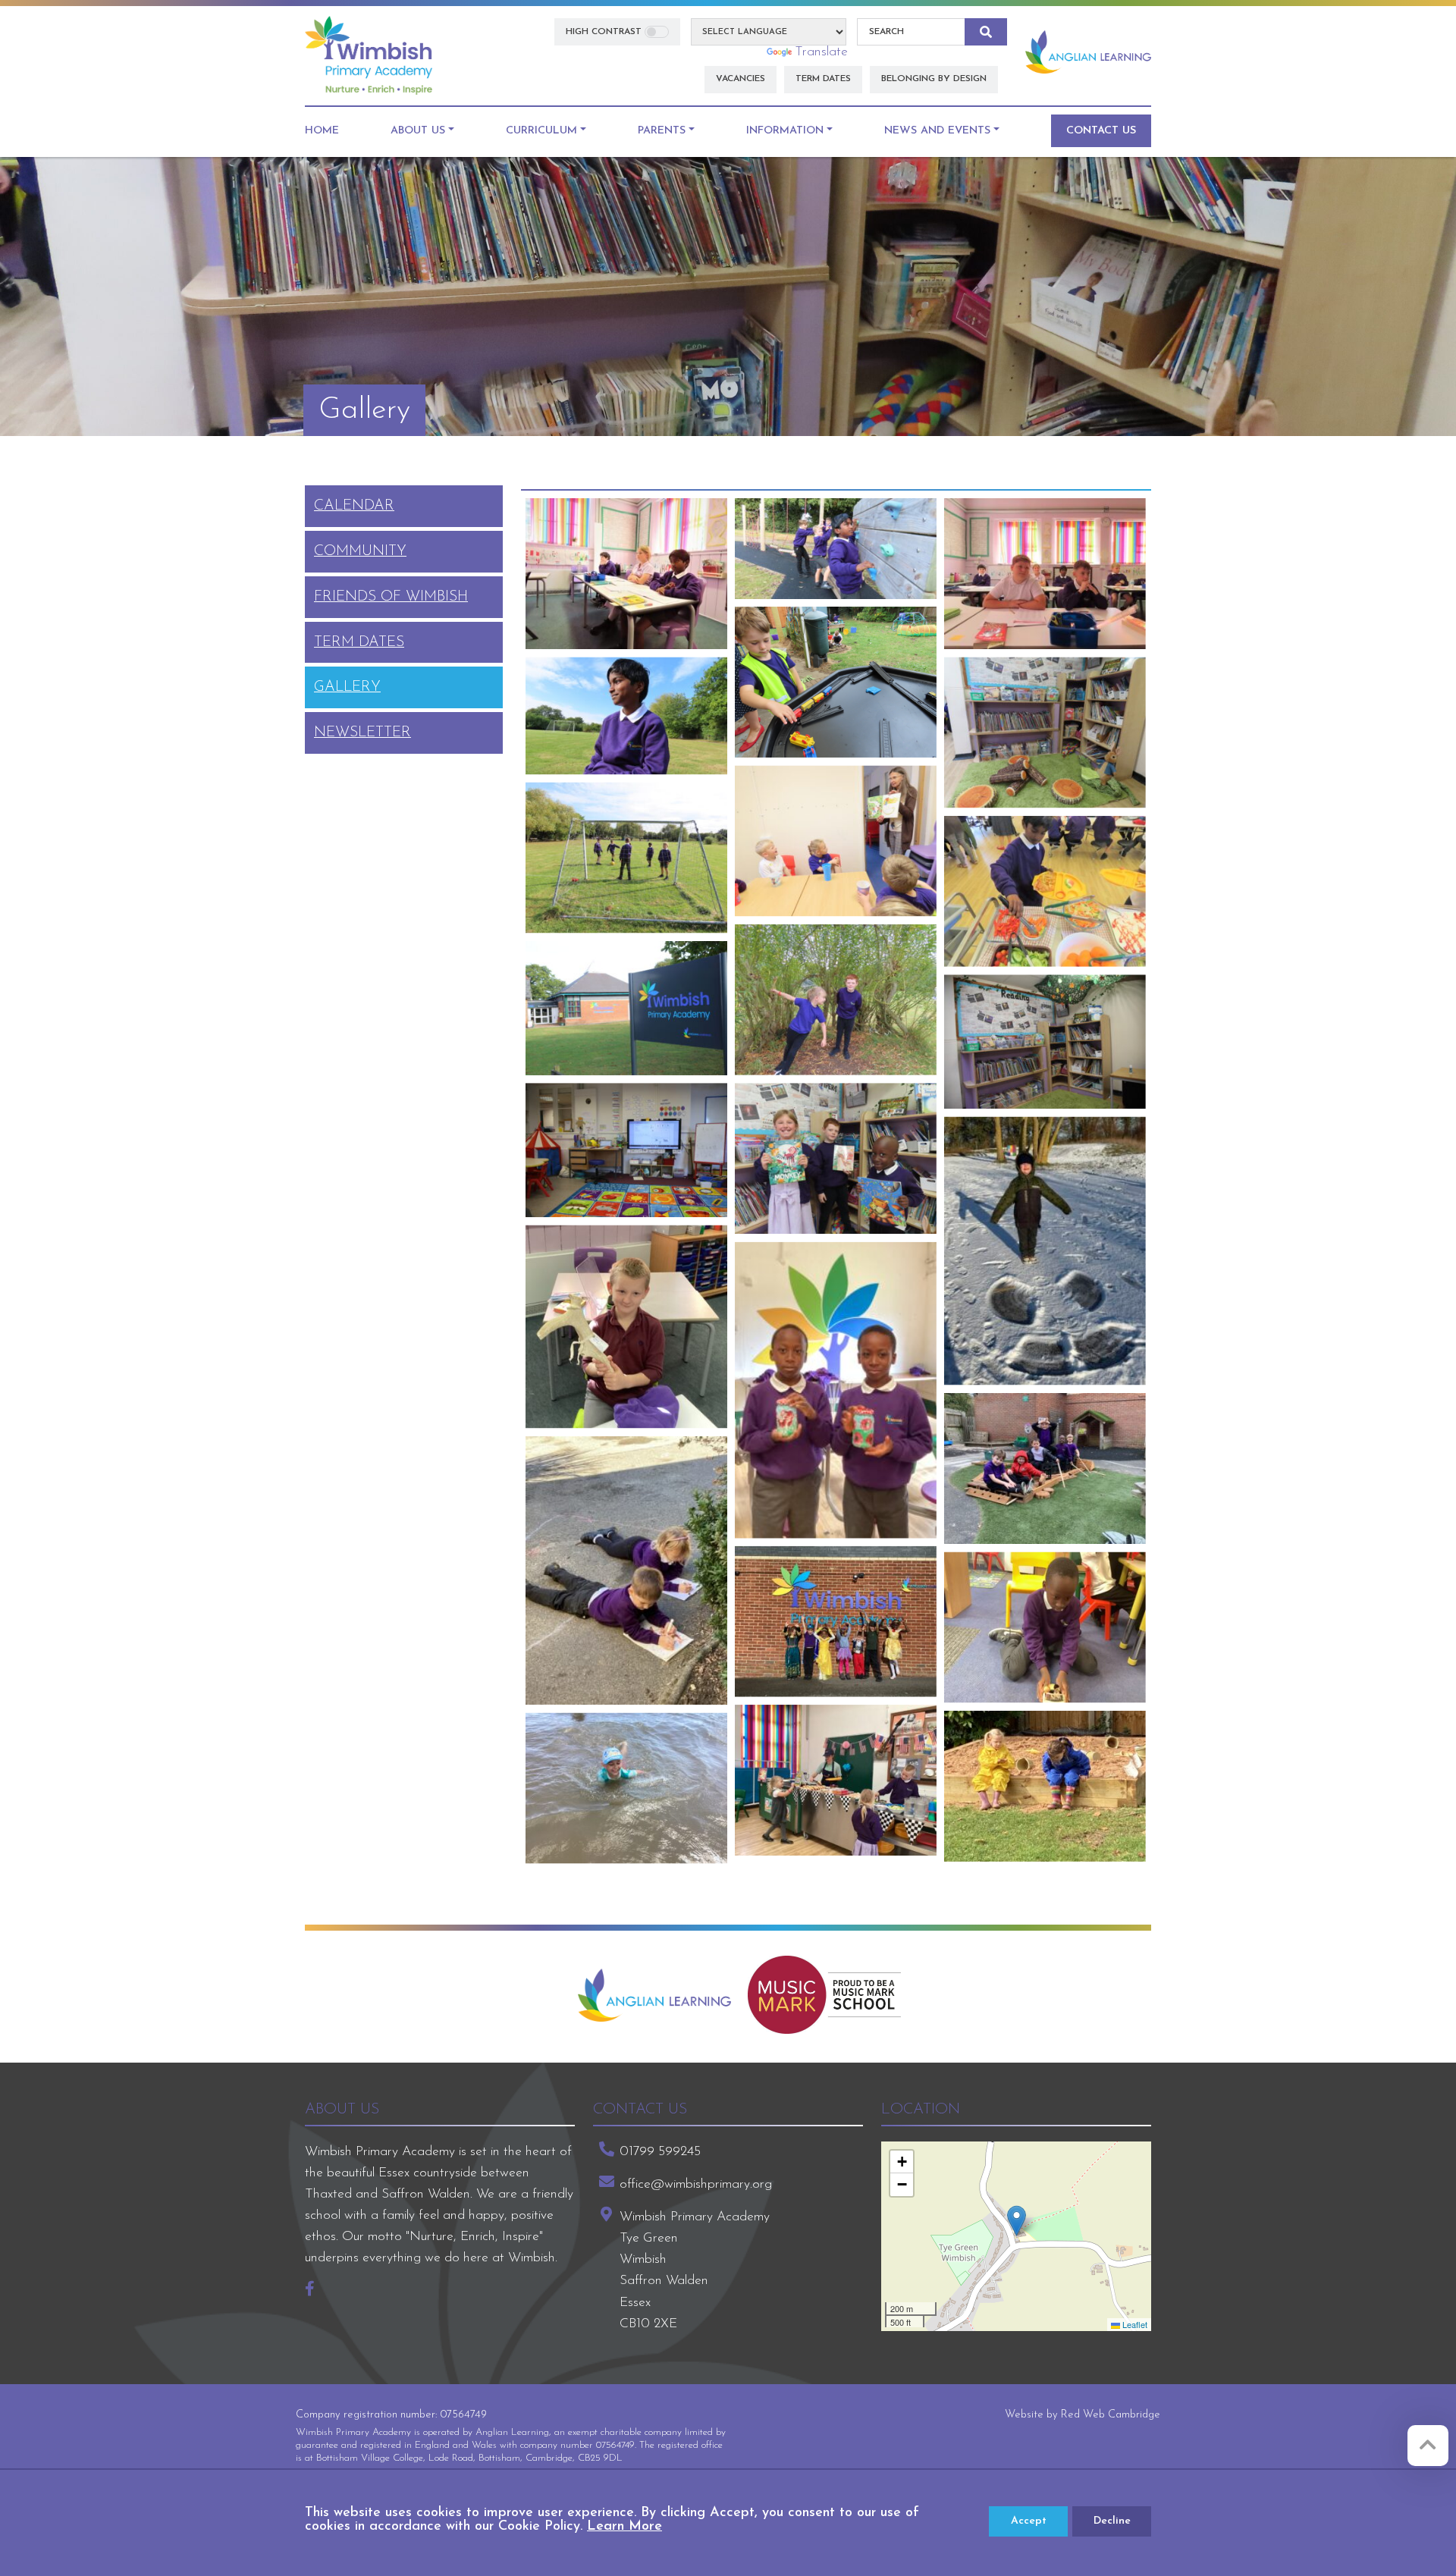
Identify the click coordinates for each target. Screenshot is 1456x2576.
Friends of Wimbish (391, 597)
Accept (1029, 2521)
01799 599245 (660, 2152)
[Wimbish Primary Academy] (369, 55)
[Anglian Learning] (1088, 52)
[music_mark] (824, 1995)
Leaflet (1134, 2324)
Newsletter (362, 733)
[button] (1017, 2221)
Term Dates (359, 642)
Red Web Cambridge (1111, 2415)
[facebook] (315, 2290)
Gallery (347, 687)
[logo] (654, 1995)
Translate (821, 52)
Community (360, 551)
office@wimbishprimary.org (696, 2184)
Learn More (624, 2527)
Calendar (354, 506)
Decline (1112, 2521)
